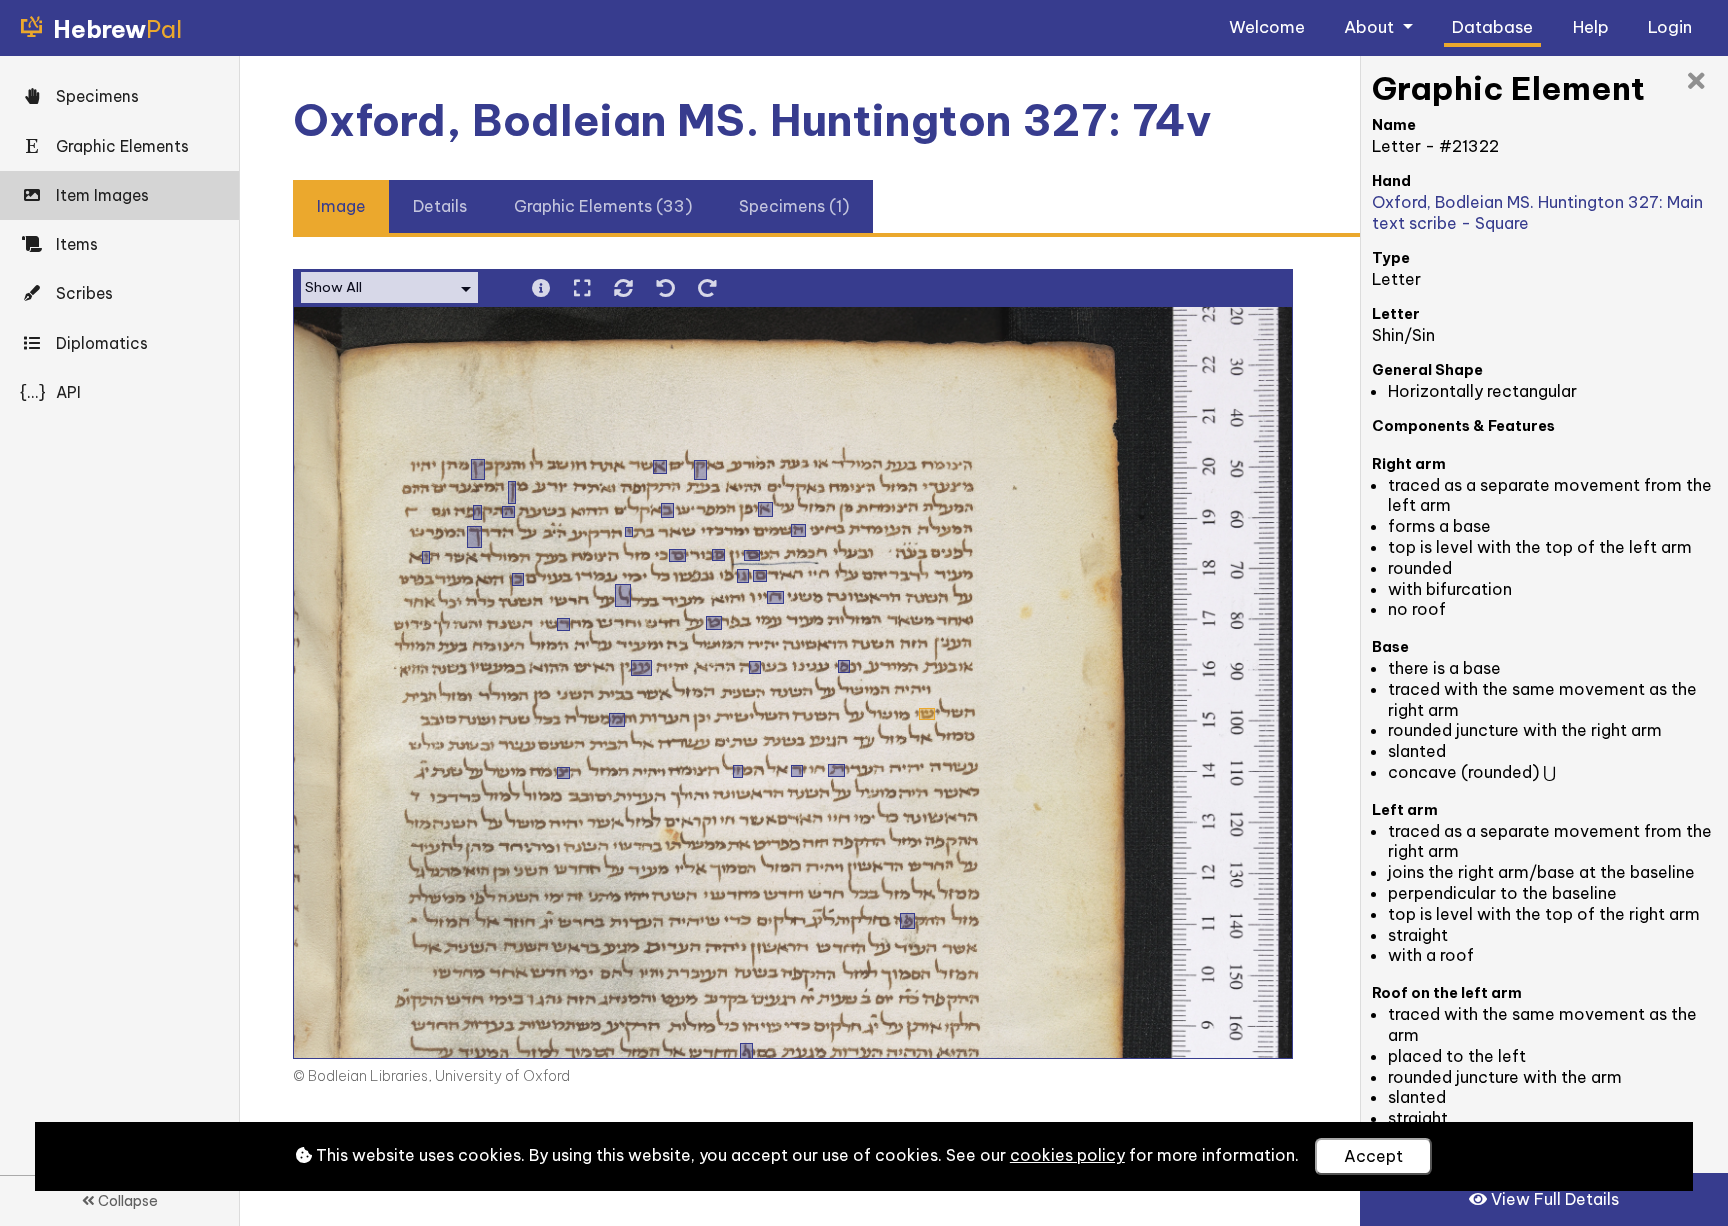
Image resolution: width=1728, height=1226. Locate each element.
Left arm (1405, 810)
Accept (1373, 1156)
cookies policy (1067, 1155)
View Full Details (1553, 1199)
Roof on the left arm (1447, 993)
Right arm (1409, 464)
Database (1492, 26)
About (1371, 26)
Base (1390, 647)
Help (1591, 26)
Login (1670, 26)
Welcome (1267, 26)
